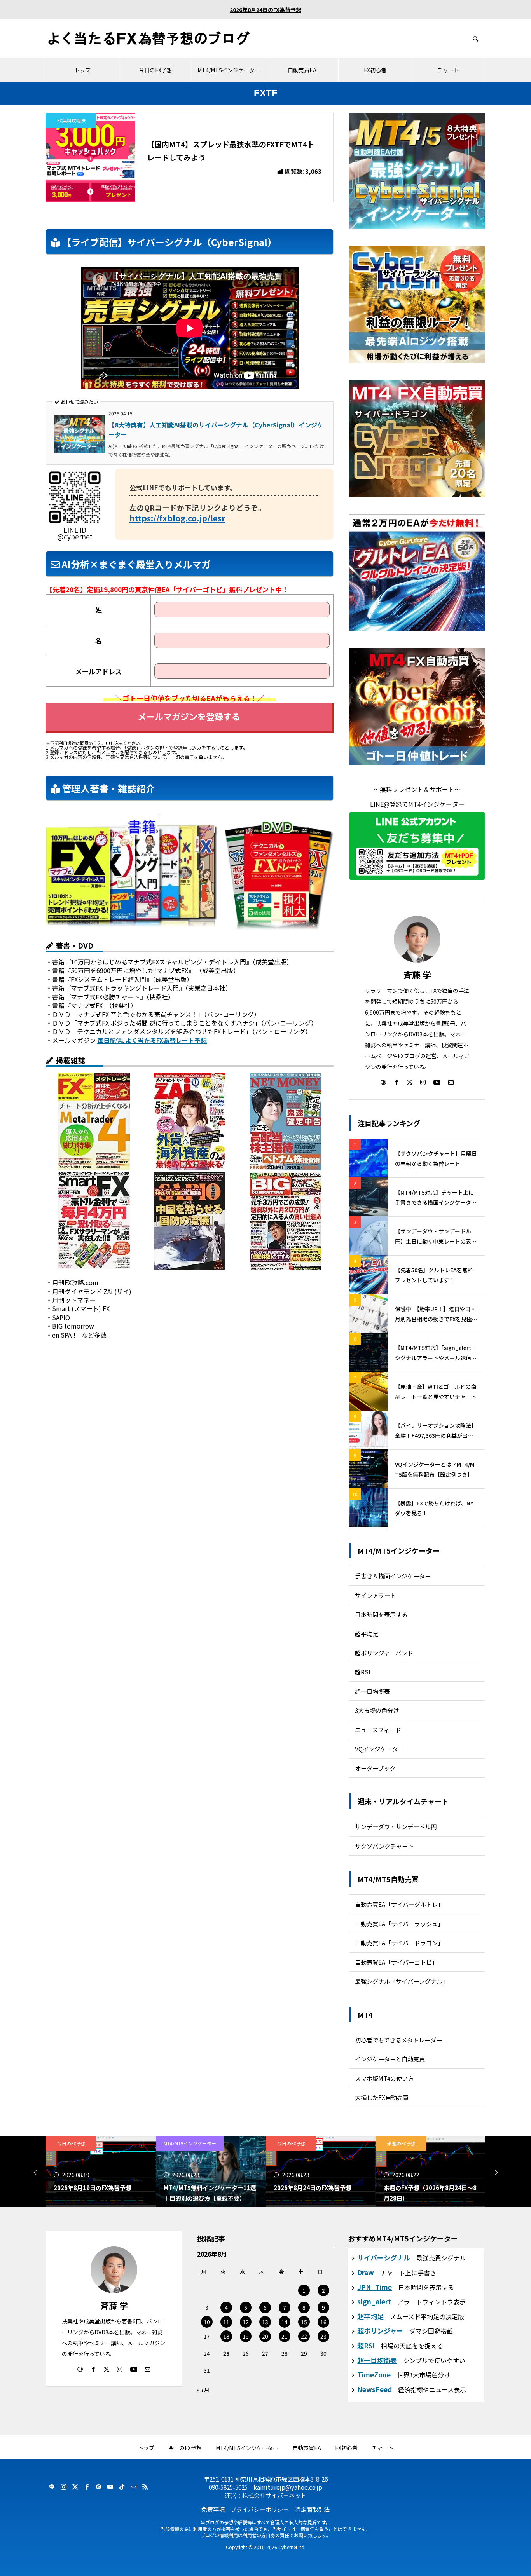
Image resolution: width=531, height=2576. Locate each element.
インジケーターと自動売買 (390, 2059)
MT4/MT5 (401, 2143)
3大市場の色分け (377, 1710)
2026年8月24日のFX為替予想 (265, 10)
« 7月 (203, 2389)
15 (304, 2322)
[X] (410, 1082)
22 (304, 2336)
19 (246, 2336)
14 (285, 2322)
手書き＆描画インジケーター (393, 1576)
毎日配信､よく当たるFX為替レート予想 (152, 1040)
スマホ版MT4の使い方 (384, 2078)
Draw (366, 2272)
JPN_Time (375, 2287)
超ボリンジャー (380, 2331)
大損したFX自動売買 (382, 2097)
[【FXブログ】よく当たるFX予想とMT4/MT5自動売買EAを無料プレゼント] (149, 39)
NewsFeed (375, 2389)
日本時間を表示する (381, 1614)
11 (226, 2322)
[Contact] (451, 1082)
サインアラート (375, 1595)
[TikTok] (122, 2487)
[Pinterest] (98, 2487)
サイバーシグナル (384, 2258)
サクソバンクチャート (384, 1846)
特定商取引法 (312, 2509)
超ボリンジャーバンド (384, 1653)
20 (265, 2336)
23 (323, 2336)
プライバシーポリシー (260, 2509)
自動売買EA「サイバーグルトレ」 (399, 1904)
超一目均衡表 (372, 1691)
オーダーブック (375, 1768)
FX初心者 (375, 70)
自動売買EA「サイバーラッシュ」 (399, 1924)
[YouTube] (437, 1082)
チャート (448, 70)
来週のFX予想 (291, 2143)
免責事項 (213, 2509)
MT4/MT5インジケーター (229, 70)
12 (246, 2322)
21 (285, 2336)
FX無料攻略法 (71, 120)
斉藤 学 (417, 975)
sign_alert (374, 2301)
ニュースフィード (378, 1730)
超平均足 (367, 1634)
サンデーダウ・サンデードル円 (396, 1826)
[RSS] (145, 2487)
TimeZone (374, 2375)
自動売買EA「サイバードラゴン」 (399, 1943)
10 (207, 2322)
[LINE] (52, 2487)
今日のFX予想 (155, 70)
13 (265, 2322)
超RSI (363, 1672)
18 (226, 2336)
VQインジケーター (379, 1749)
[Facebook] (397, 1082)
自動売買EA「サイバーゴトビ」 (396, 1962)
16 (323, 2322)
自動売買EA (302, 70)
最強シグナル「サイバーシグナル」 (402, 1981)
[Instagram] (423, 1082)
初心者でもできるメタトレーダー (398, 2040)
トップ (82, 70)
